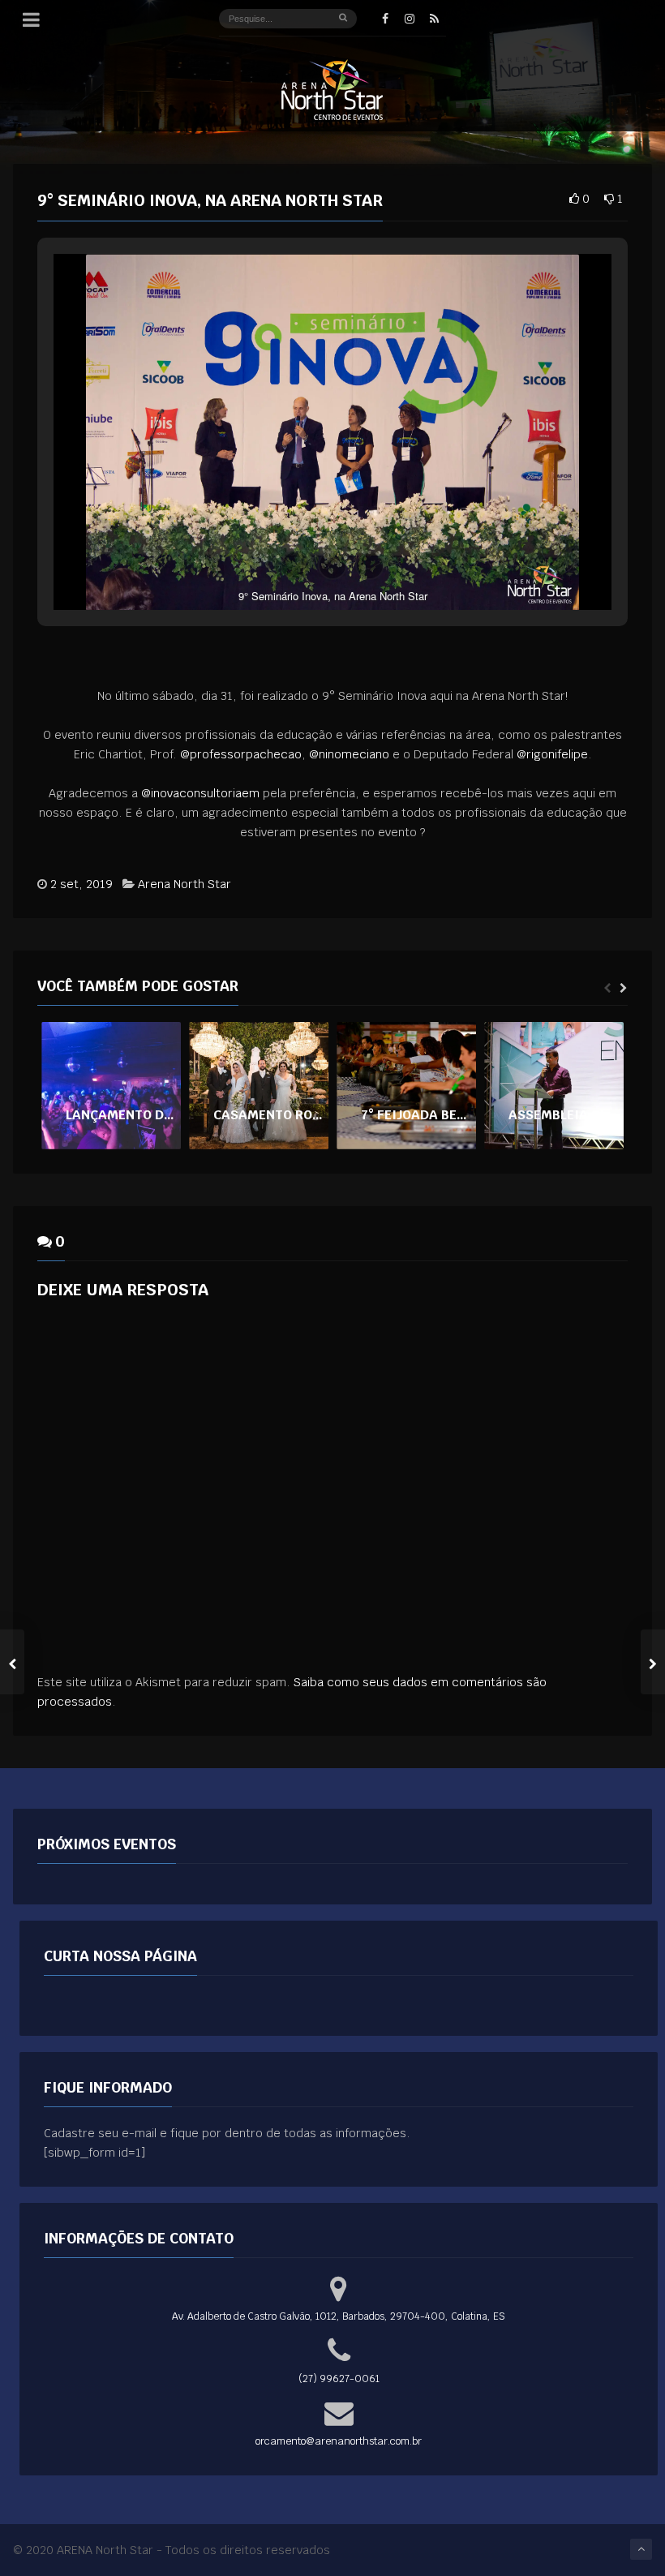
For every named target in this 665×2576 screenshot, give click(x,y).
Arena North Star (184, 884)
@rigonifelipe (552, 754)
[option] (111, 1086)
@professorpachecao (241, 754)
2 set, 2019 (82, 884)
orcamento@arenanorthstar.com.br (339, 2441)
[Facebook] (385, 19)
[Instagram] (410, 19)
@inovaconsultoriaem (200, 793)
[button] (295, 565)
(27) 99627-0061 (339, 2379)
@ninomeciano (349, 754)
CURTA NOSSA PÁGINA (120, 1956)
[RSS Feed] (434, 19)
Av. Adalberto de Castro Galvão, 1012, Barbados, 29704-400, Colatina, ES (339, 2316)
